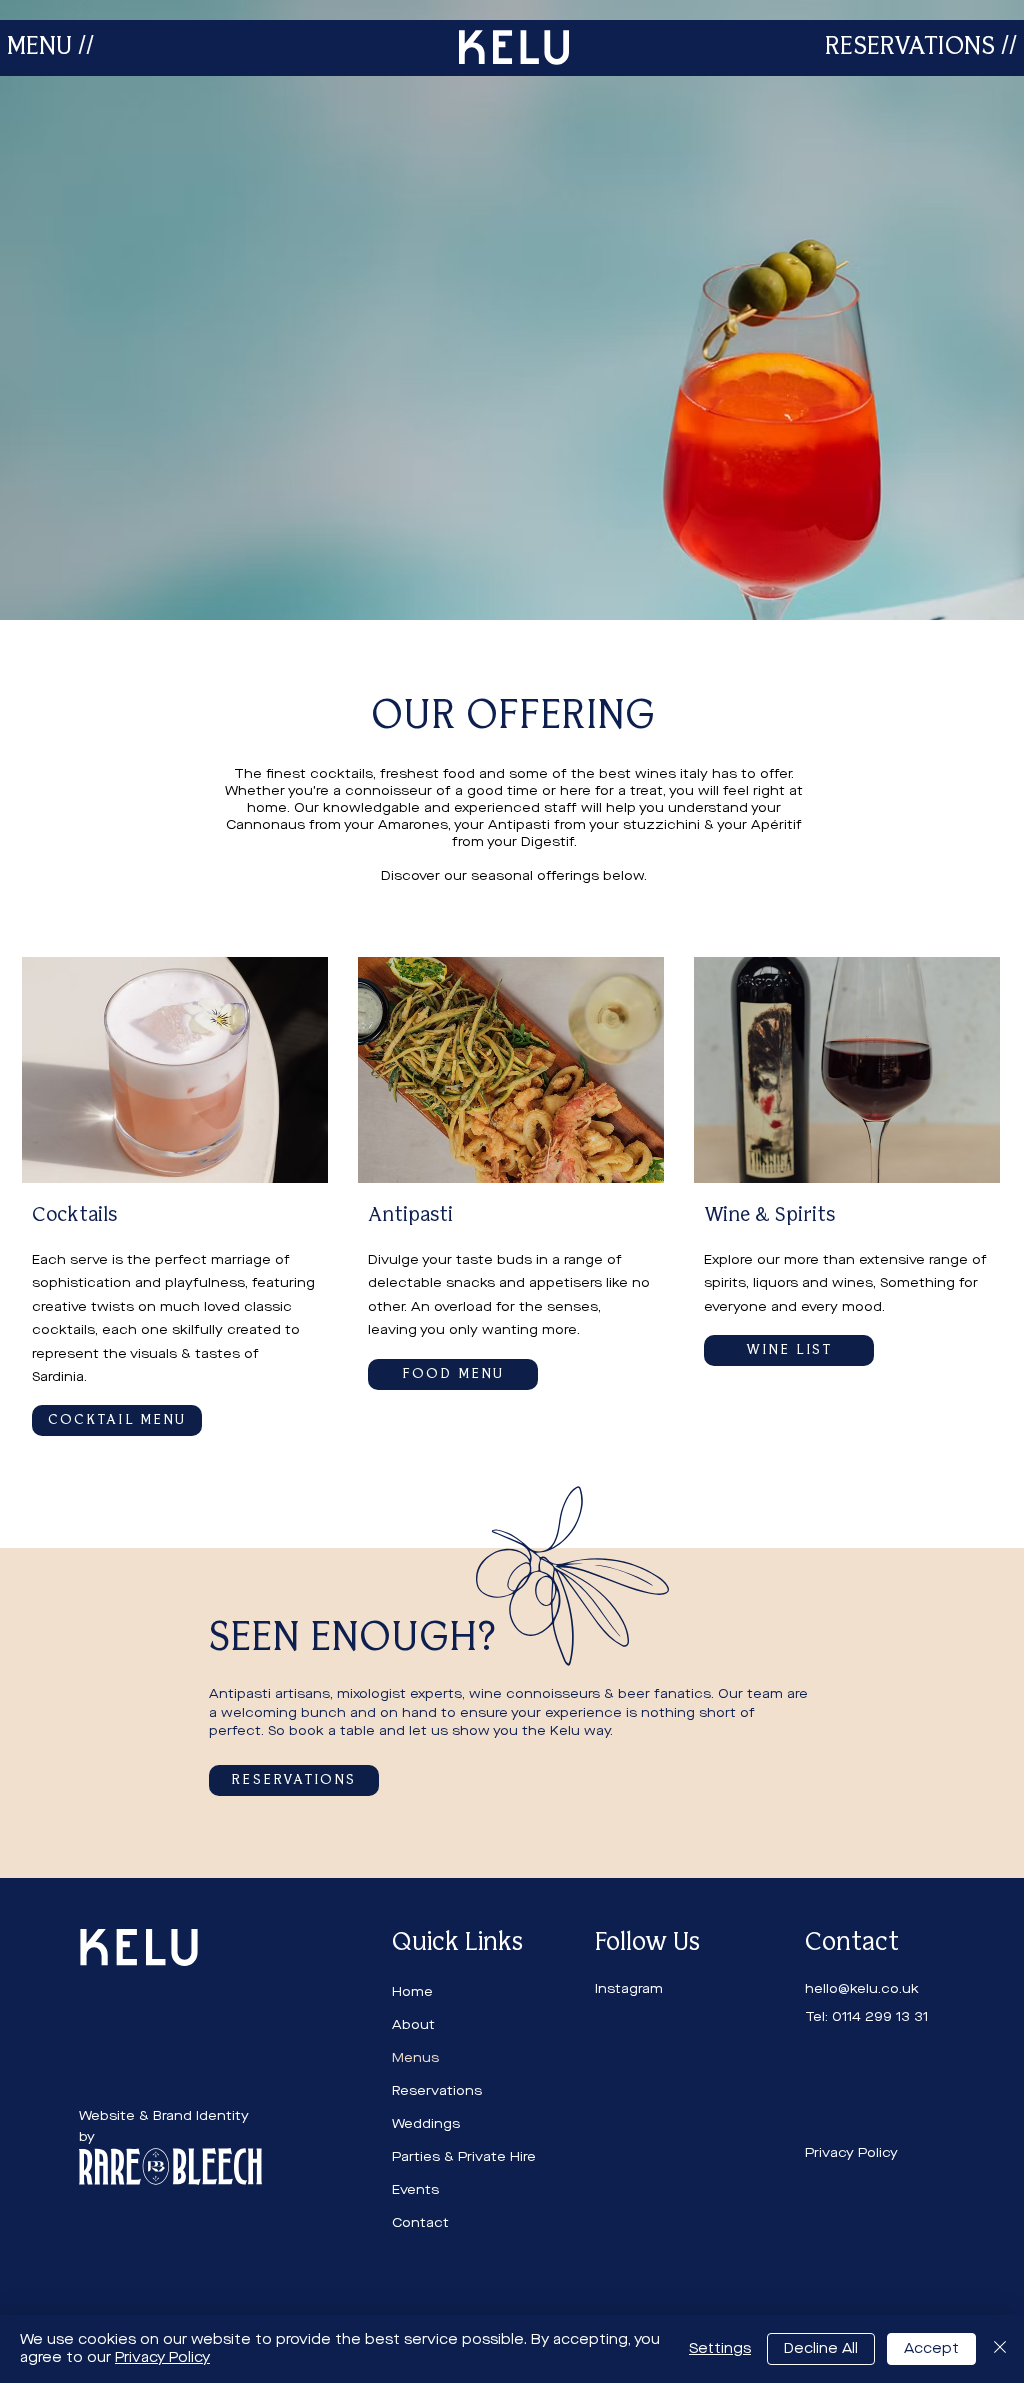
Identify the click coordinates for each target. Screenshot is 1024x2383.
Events (415, 2189)
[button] (50, 47)
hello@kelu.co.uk (862, 1988)
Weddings (426, 2123)
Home (412, 1991)
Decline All (821, 2348)
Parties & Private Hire (464, 2156)
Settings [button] (720, 2348)
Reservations (437, 2090)
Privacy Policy (162, 2357)
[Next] (911, 310)
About (413, 2024)
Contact (420, 2222)
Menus (415, 2057)
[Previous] (112, 310)
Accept (931, 2348)
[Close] (1000, 2349)
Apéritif (776, 824)
